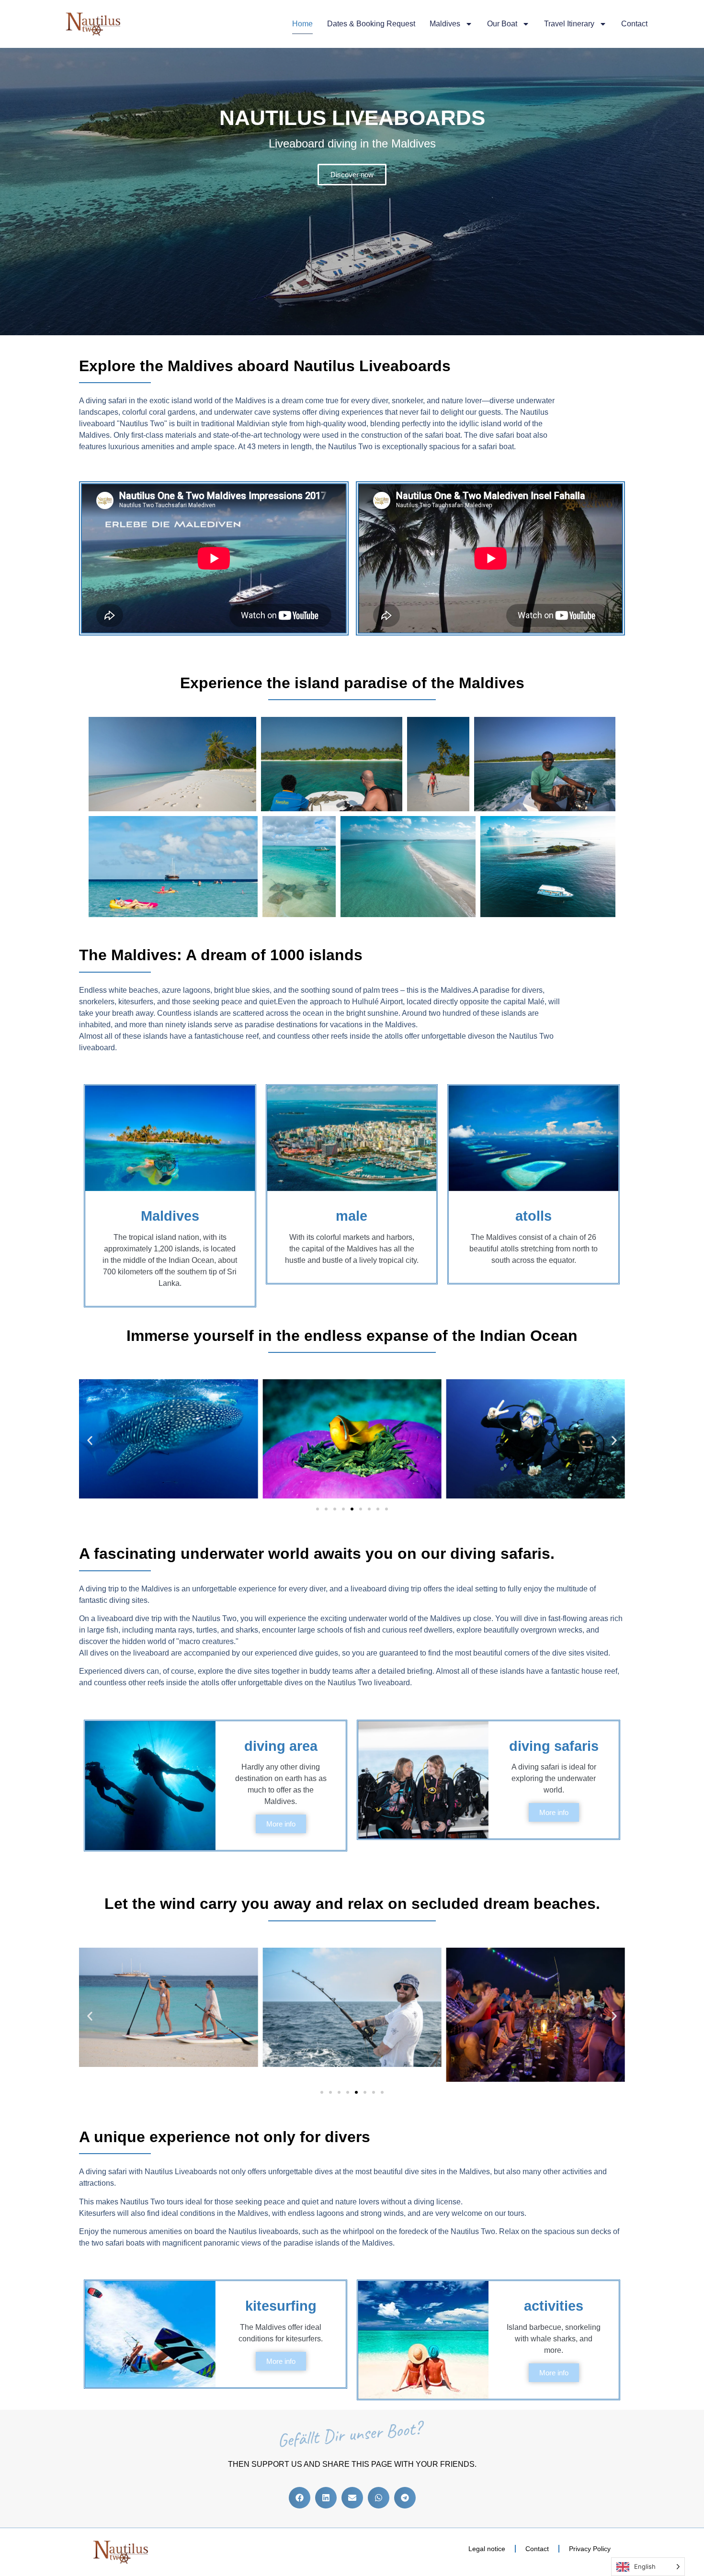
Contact (634, 24)
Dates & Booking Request (371, 24)
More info (281, 1824)
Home (302, 24)
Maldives (445, 24)
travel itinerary (569, 24)
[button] (90, 1440)
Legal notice (487, 2549)
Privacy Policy (590, 2549)
